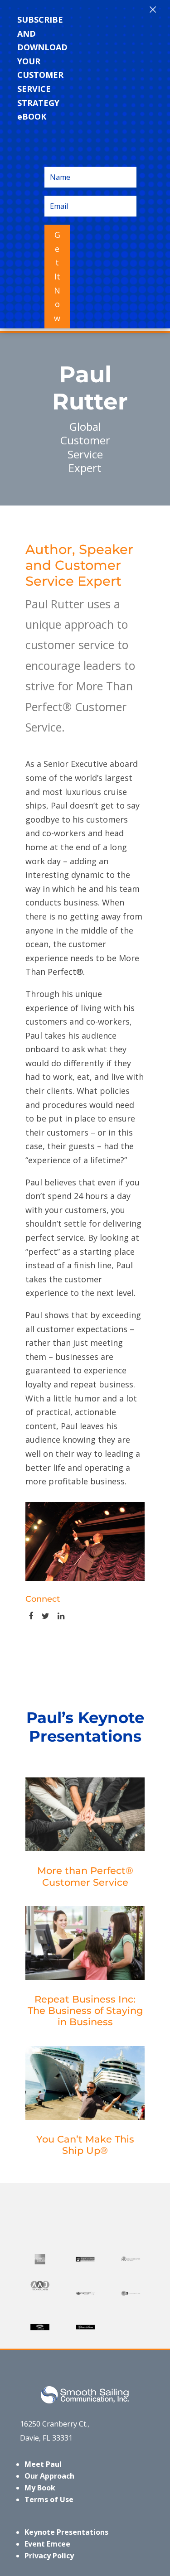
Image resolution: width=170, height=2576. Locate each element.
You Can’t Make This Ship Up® (85, 2145)
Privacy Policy (49, 2556)
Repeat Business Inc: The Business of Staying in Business (85, 2010)
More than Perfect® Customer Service (85, 1876)
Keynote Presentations (66, 2532)
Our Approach (49, 2476)
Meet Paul (43, 2464)
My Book (40, 2488)
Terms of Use (49, 2499)
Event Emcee (47, 2544)
